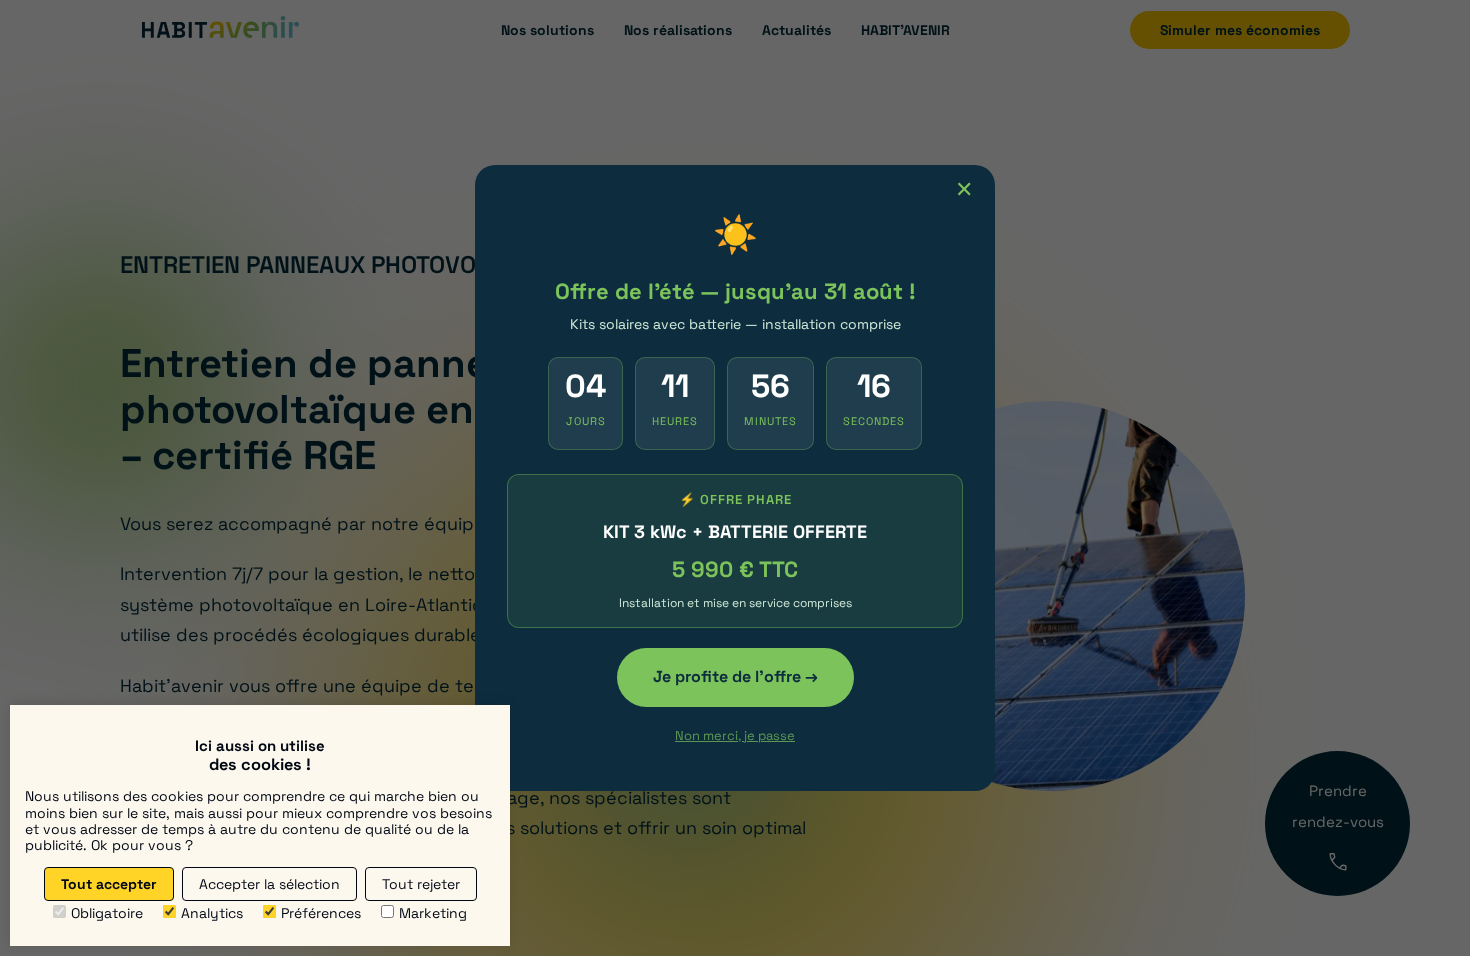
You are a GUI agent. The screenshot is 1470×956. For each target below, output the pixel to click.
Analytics (212, 913)
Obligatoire (107, 913)
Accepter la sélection (269, 884)
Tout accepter (109, 884)
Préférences (321, 913)
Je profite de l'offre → (735, 676)
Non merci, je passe (735, 735)
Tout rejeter (421, 884)
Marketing (433, 913)
